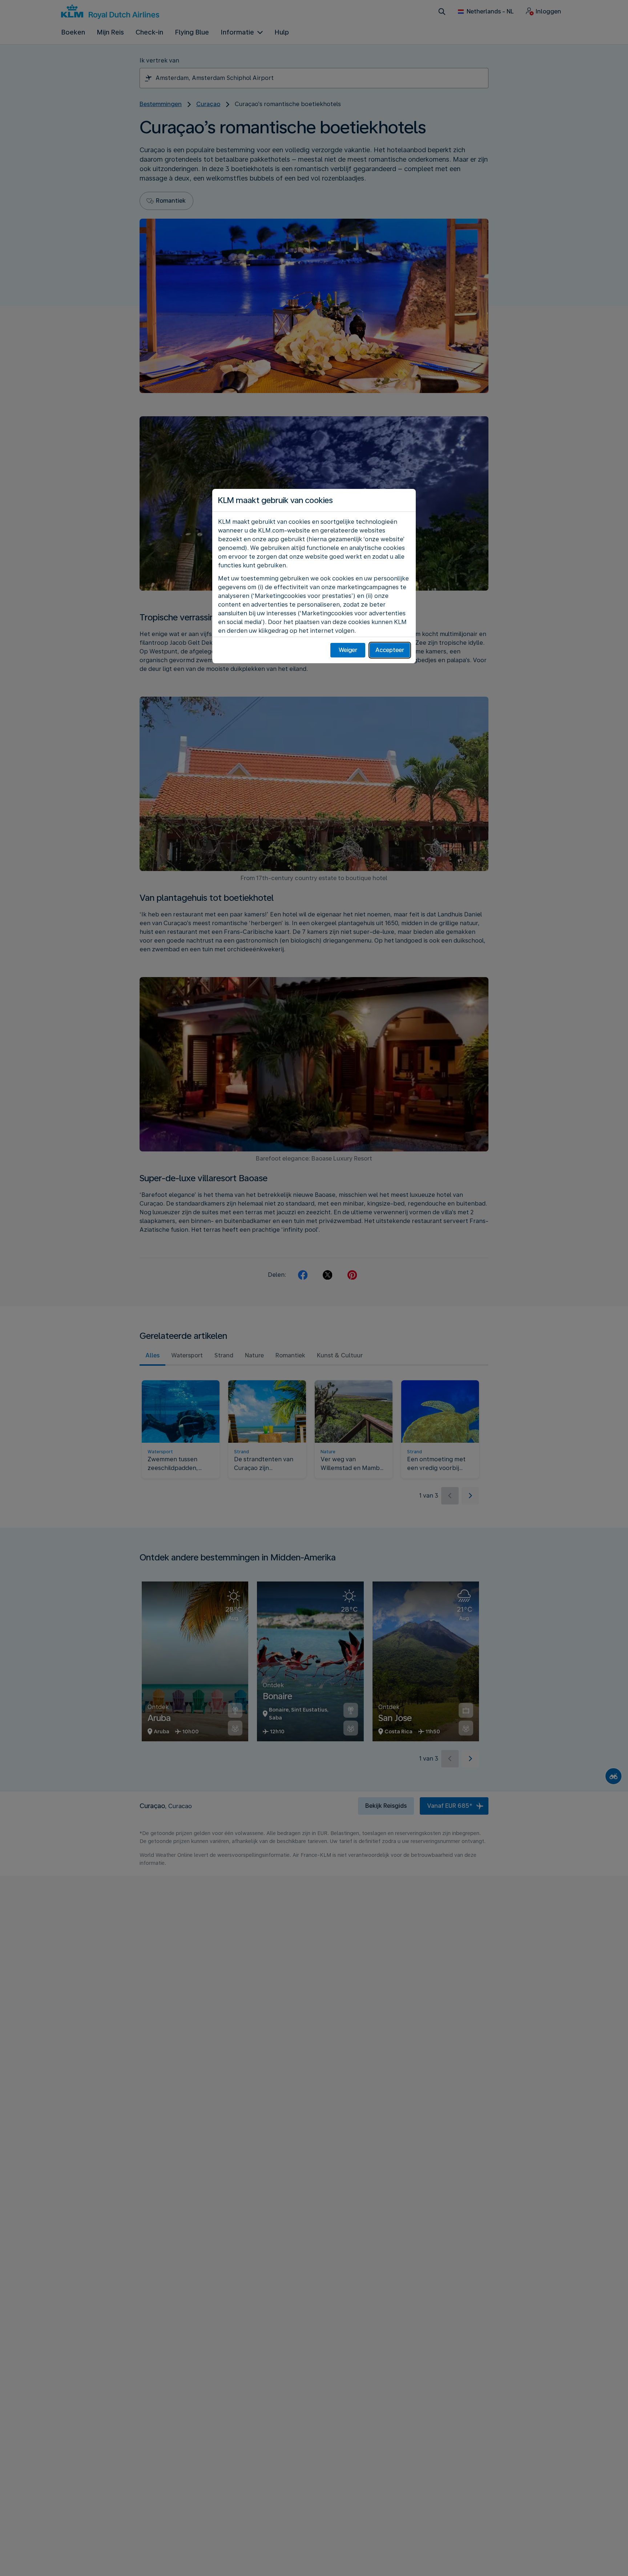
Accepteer (390, 650)
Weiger (348, 650)
